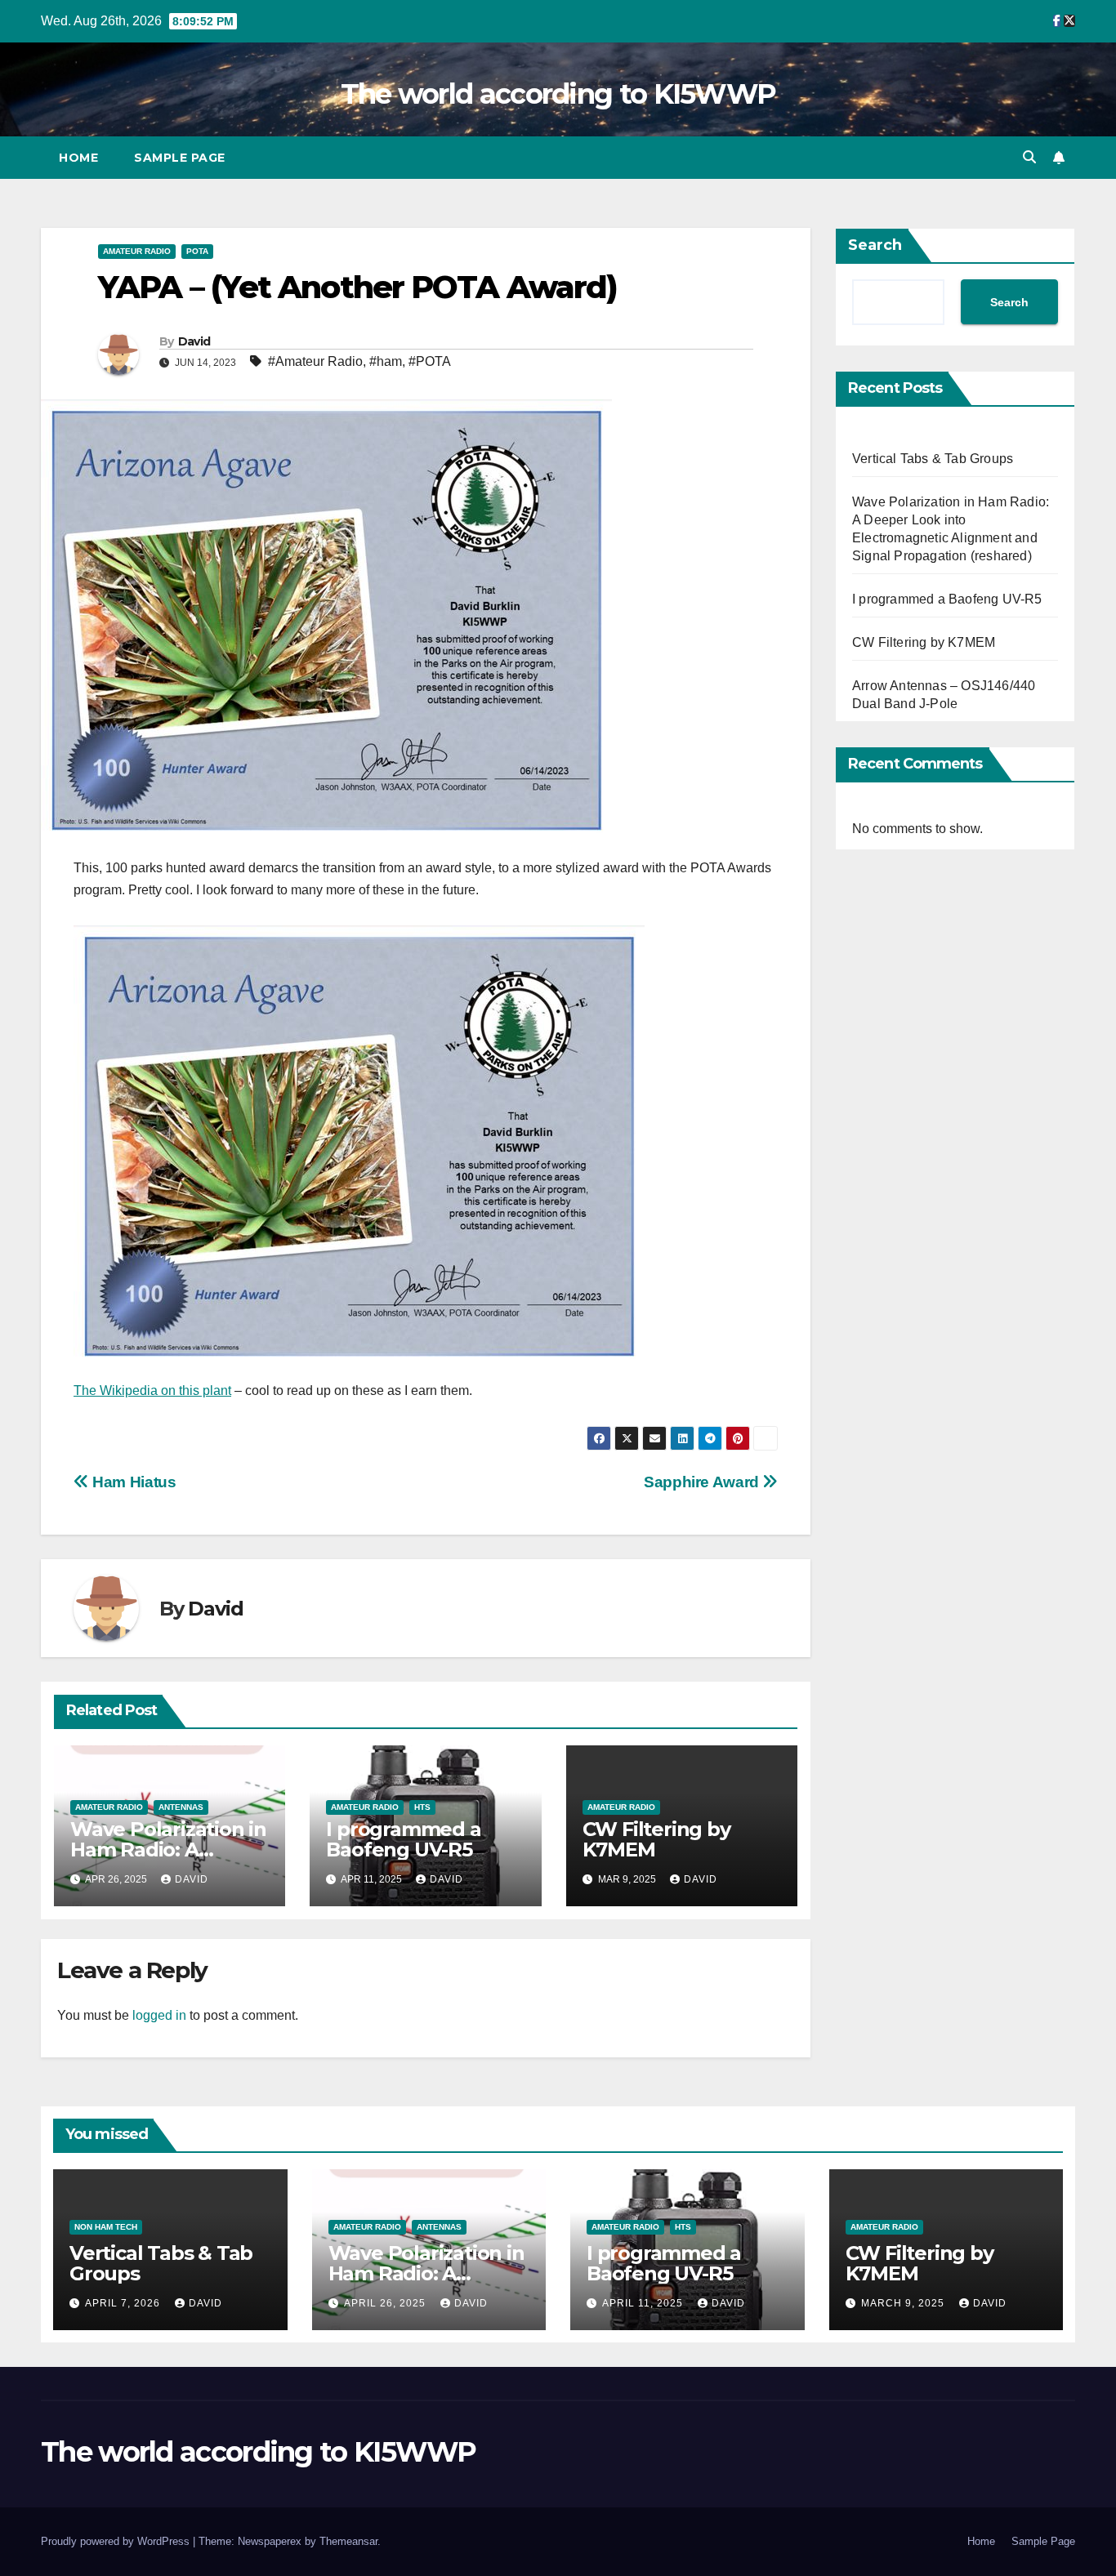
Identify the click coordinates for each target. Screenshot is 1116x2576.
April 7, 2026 (124, 2303)
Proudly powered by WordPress (117, 2541)
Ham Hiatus (132, 1482)
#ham (386, 361)
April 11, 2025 (644, 2303)
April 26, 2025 (386, 2303)
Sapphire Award (703, 1482)
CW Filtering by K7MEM (656, 1839)
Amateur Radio (137, 251)
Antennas (181, 1807)
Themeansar (348, 2541)
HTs (422, 1807)
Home (78, 158)
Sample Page (180, 158)
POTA (197, 251)
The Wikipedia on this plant (152, 1391)
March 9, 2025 (904, 2303)
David (194, 341)
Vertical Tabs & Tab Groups (933, 459)
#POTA (430, 361)
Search (875, 245)
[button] (1029, 157)
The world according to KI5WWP (558, 94)
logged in (159, 2015)
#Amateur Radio (315, 361)
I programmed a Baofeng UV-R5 (403, 1839)
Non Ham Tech (106, 2227)
